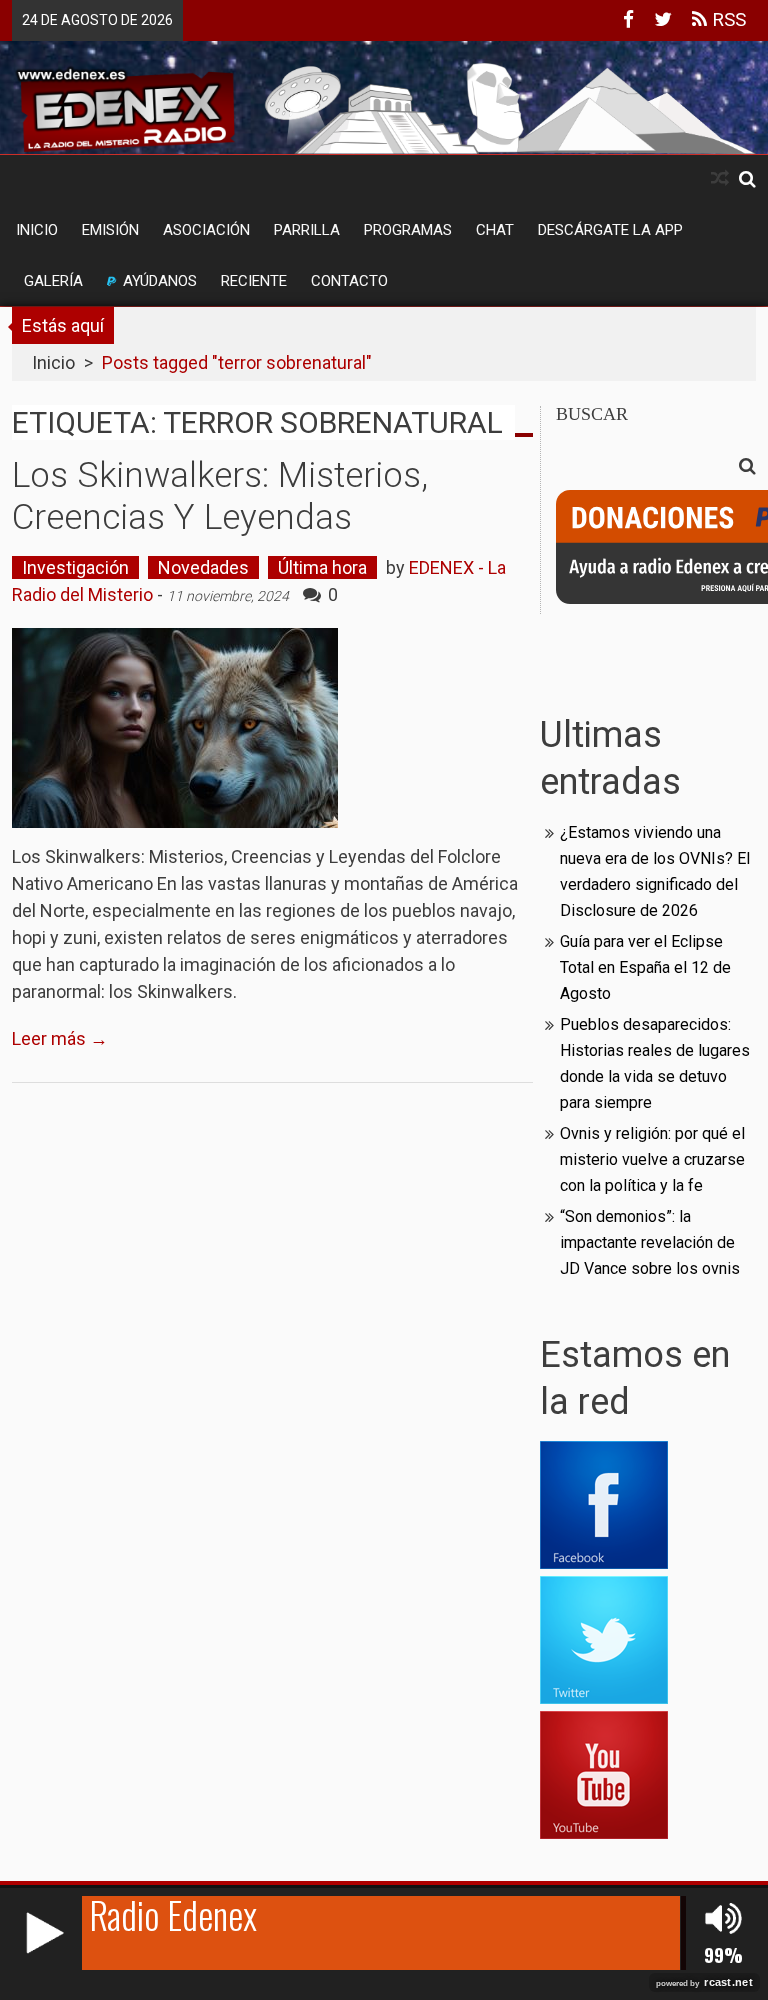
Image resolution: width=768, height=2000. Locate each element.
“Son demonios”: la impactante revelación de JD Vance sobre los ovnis (650, 1242)
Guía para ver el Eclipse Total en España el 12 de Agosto (645, 967)
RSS (726, 19)
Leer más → (60, 1038)
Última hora (322, 567)
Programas (408, 230)
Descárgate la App (610, 230)
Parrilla (307, 230)
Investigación (75, 567)
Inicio (37, 230)
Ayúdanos (160, 281)
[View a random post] (720, 178)
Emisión (110, 230)
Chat (495, 230)
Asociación (206, 230)
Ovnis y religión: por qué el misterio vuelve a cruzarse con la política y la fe (652, 1159)
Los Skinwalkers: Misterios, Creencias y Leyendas (220, 496)
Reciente (254, 281)
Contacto (349, 281)
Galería (53, 281)
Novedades (203, 567)
